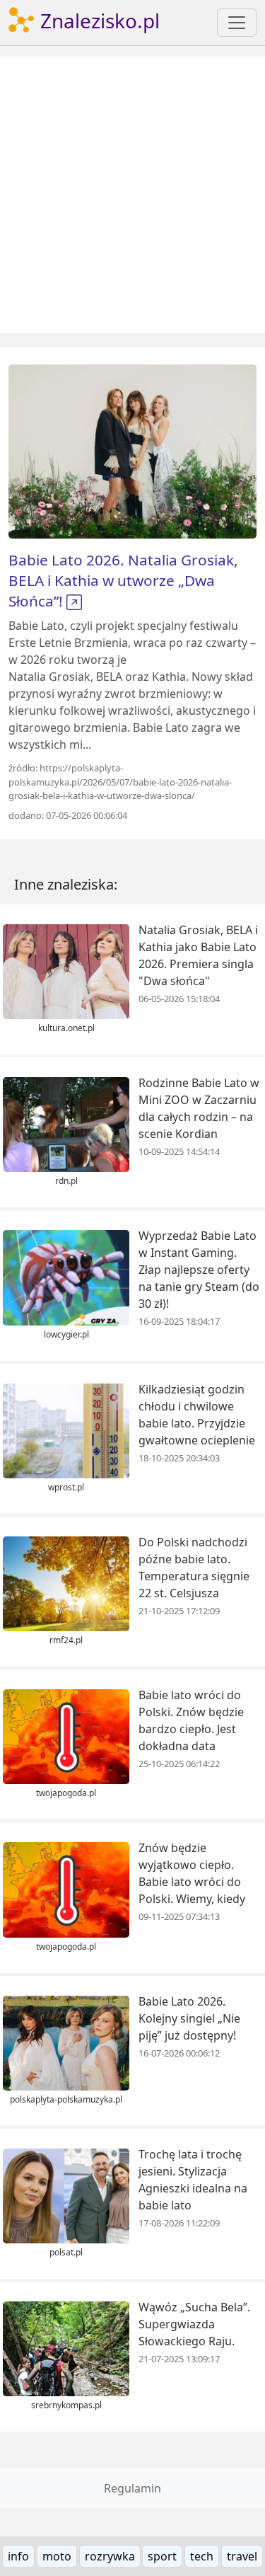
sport (162, 2556)
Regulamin (132, 2488)
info (18, 2556)
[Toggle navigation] (237, 23)
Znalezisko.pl (98, 21)
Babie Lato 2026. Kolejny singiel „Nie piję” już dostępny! (189, 2018)
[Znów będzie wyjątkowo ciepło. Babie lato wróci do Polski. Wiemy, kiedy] (66, 1889)
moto (57, 2556)
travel (242, 2556)
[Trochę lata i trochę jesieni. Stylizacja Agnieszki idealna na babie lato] (66, 2195)
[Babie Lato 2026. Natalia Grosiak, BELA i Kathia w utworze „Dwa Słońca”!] (132, 450)
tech (202, 2556)
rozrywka (110, 2556)
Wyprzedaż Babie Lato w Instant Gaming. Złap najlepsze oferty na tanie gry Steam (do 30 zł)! (199, 1270)
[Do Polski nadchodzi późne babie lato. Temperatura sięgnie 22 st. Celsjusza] (66, 1582)
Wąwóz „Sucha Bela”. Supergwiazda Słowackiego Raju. (194, 2324)
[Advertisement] (132, 195)
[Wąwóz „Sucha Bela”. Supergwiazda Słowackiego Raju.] (66, 2348)
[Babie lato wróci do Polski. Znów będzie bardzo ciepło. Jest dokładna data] (66, 1736)
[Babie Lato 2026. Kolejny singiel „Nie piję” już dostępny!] (66, 2042)
